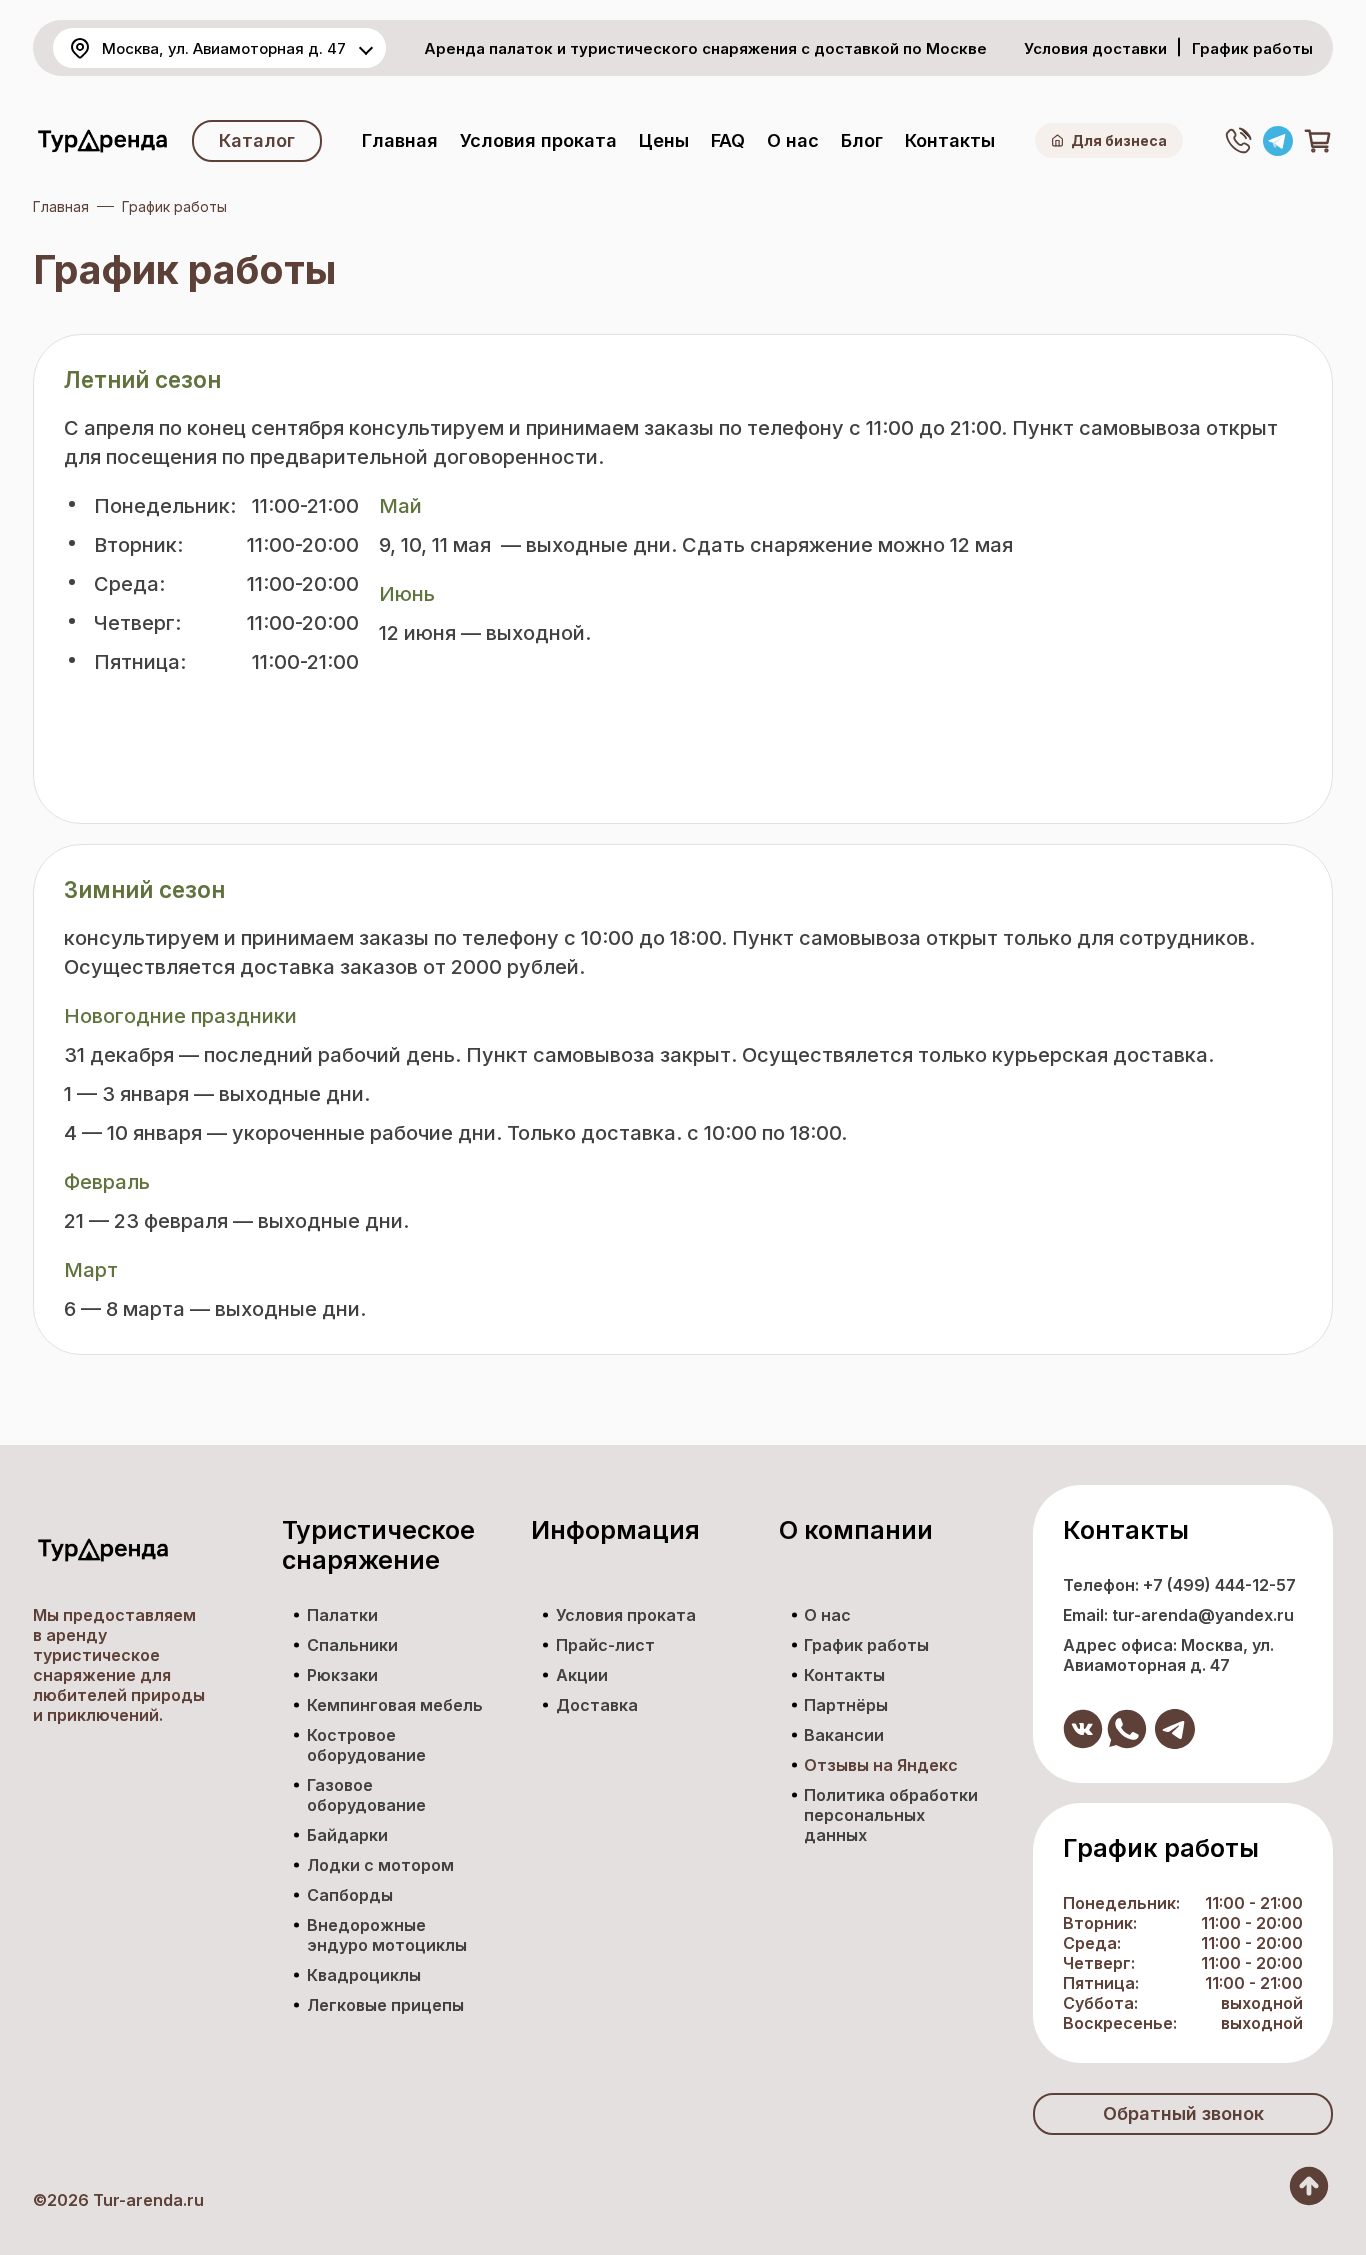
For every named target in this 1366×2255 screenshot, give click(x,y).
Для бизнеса (1119, 140)
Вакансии (844, 1735)
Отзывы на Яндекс (881, 1765)
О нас (793, 140)
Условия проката (538, 140)
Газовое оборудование (366, 1795)
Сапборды (350, 1895)
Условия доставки (1095, 48)
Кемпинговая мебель (395, 1705)
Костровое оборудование (366, 1745)
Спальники (352, 1645)
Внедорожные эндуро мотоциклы (387, 1935)
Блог (862, 140)
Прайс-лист (605, 1645)
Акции (582, 1675)
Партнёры (846, 1705)
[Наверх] (1309, 2186)
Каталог (257, 140)
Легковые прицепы (385, 2005)
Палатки (342, 1615)
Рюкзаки (342, 1675)
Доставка (597, 1705)
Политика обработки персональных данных (891, 1815)
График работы (1252, 48)
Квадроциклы (364, 1975)
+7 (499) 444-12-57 (1219, 1585)
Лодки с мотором (380, 1865)
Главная (400, 140)
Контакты (950, 140)
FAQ (728, 140)
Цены (664, 140)
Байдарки (347, 1835)
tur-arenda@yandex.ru (1203, 1615)
